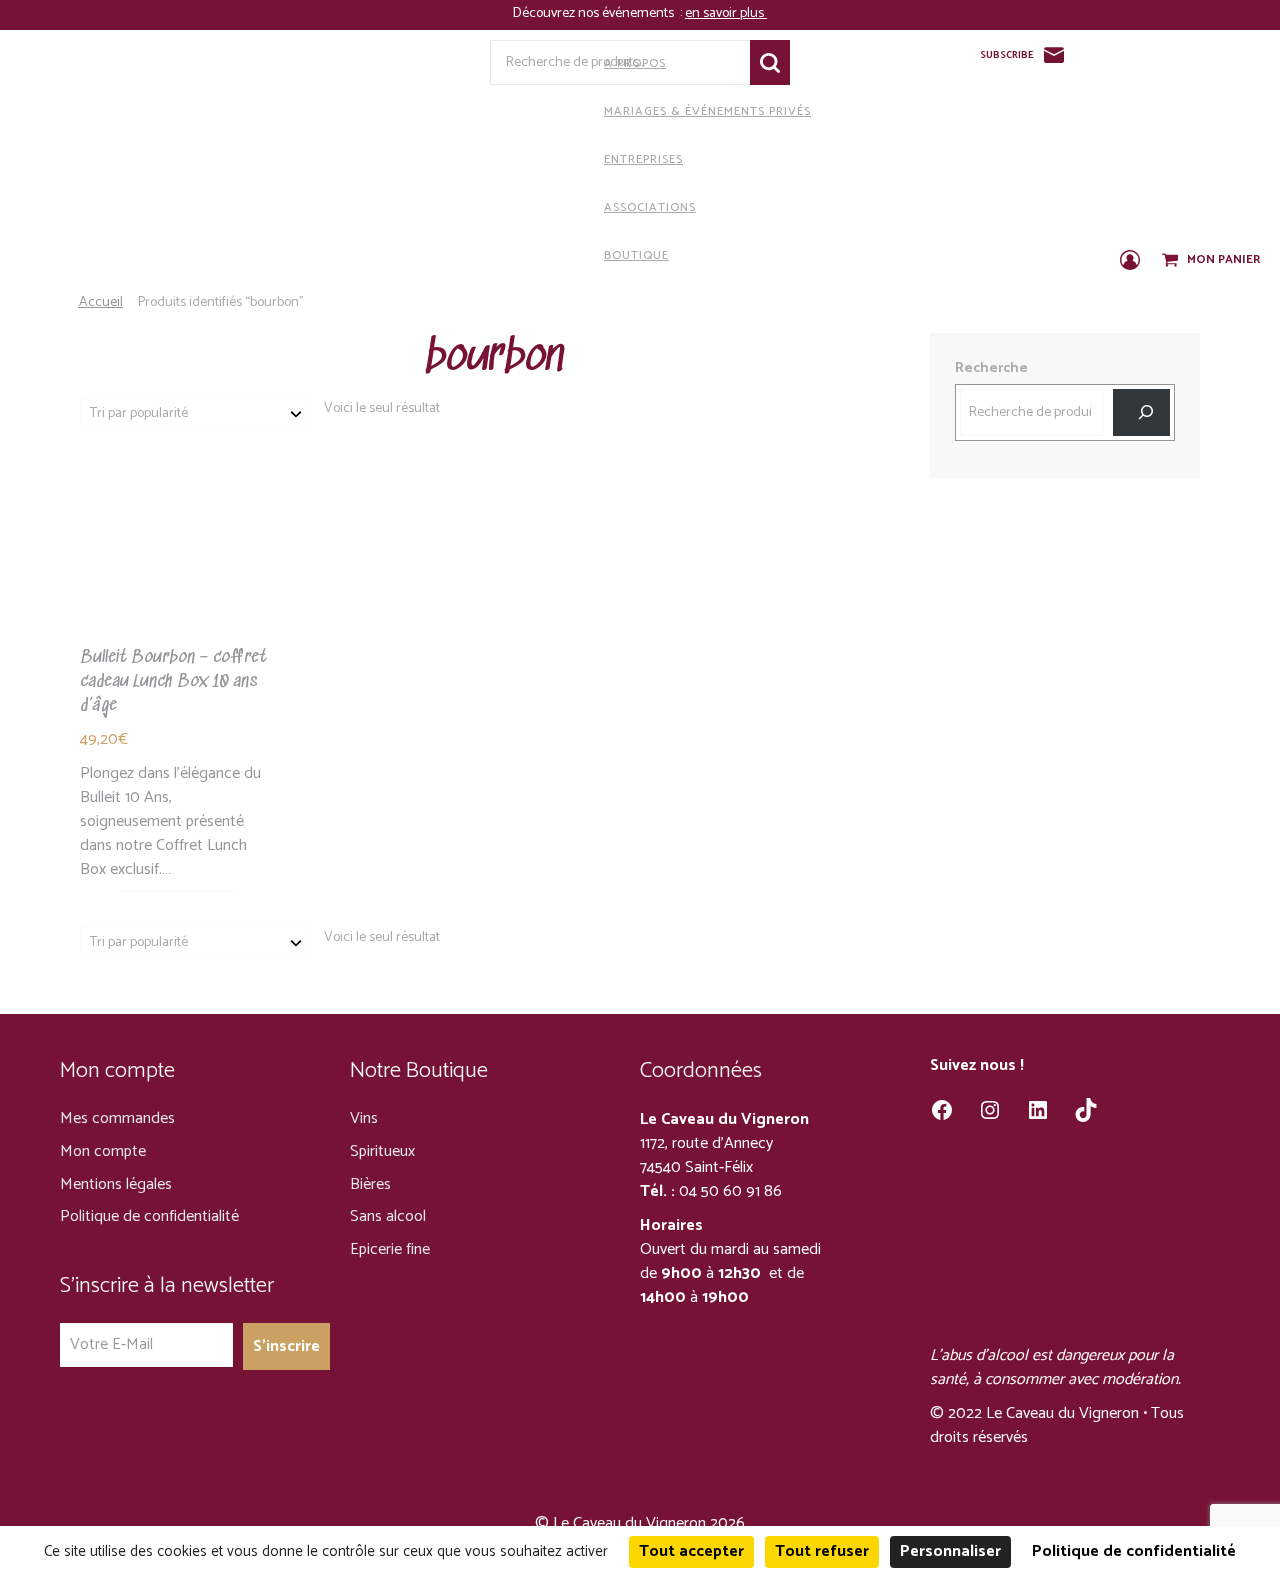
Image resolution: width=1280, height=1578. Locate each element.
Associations (650, 207)
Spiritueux (382, 1151)
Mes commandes (117, 1118)
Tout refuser (822, 1551)
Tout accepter (691, 1551)
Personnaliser (950, 1551)
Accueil (101, 302)
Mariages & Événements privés (707, 111)
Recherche (770, 62)
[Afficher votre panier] (1172, 261)
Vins (364, 1118)
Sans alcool (388, 1216)
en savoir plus (726, 13)
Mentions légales (116, 1184)
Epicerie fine (390, 1249)
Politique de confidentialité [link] (1134, 1551)
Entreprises (643, 159)
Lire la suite (176, 600)
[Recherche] (1141, 412)
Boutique (636, 255)
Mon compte (103, 1151)
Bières (370, 1184)
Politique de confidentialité (149, 1216)
